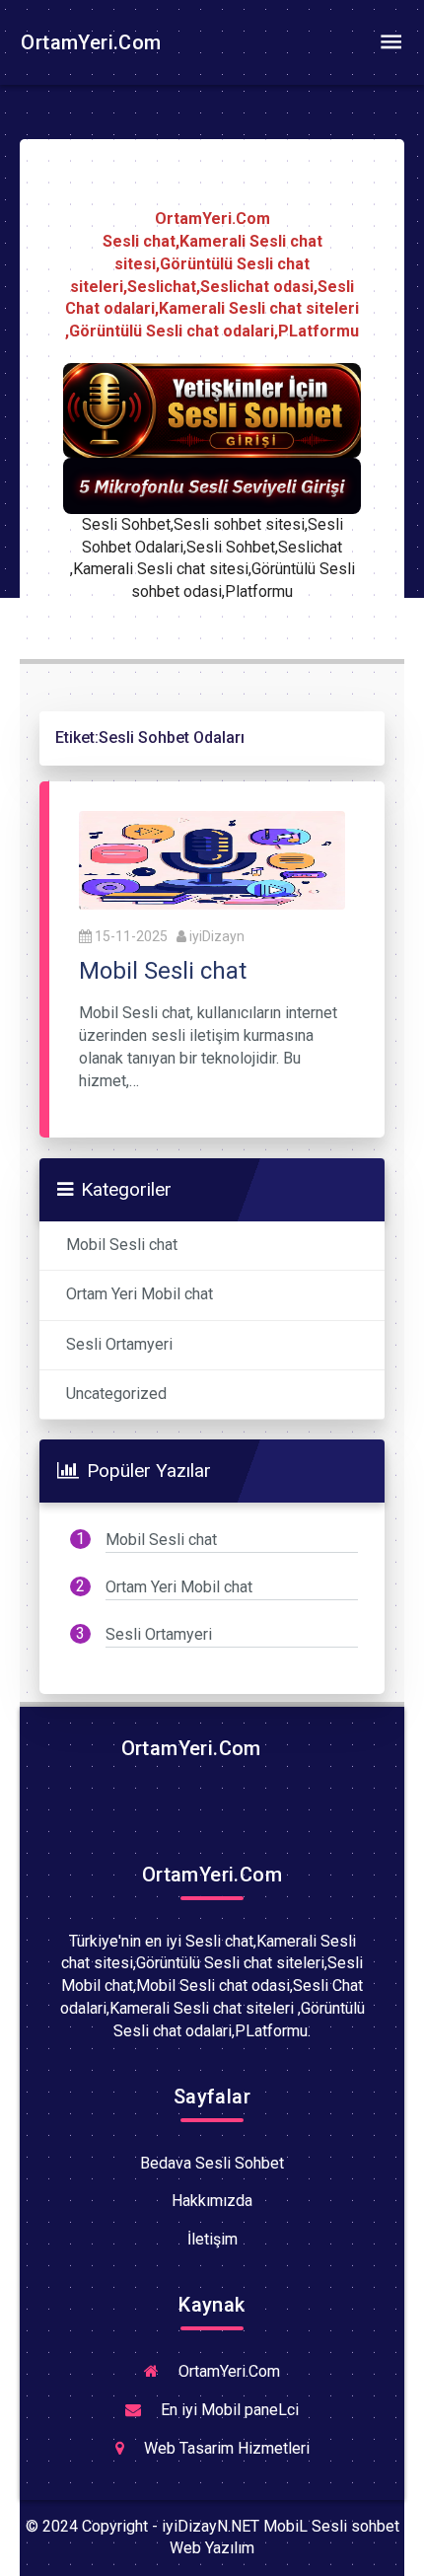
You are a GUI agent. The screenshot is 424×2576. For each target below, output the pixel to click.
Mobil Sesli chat (122, 1245)
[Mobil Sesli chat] (212, 859)
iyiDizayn (217, 936)
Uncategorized (116, 1394)
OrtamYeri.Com (89, 42)
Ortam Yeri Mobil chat (140, 1294)
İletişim (212, 2239)
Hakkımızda (212, 2201)
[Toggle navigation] (390, 42)
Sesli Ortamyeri (119, 1344)
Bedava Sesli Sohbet (212, 2163)
